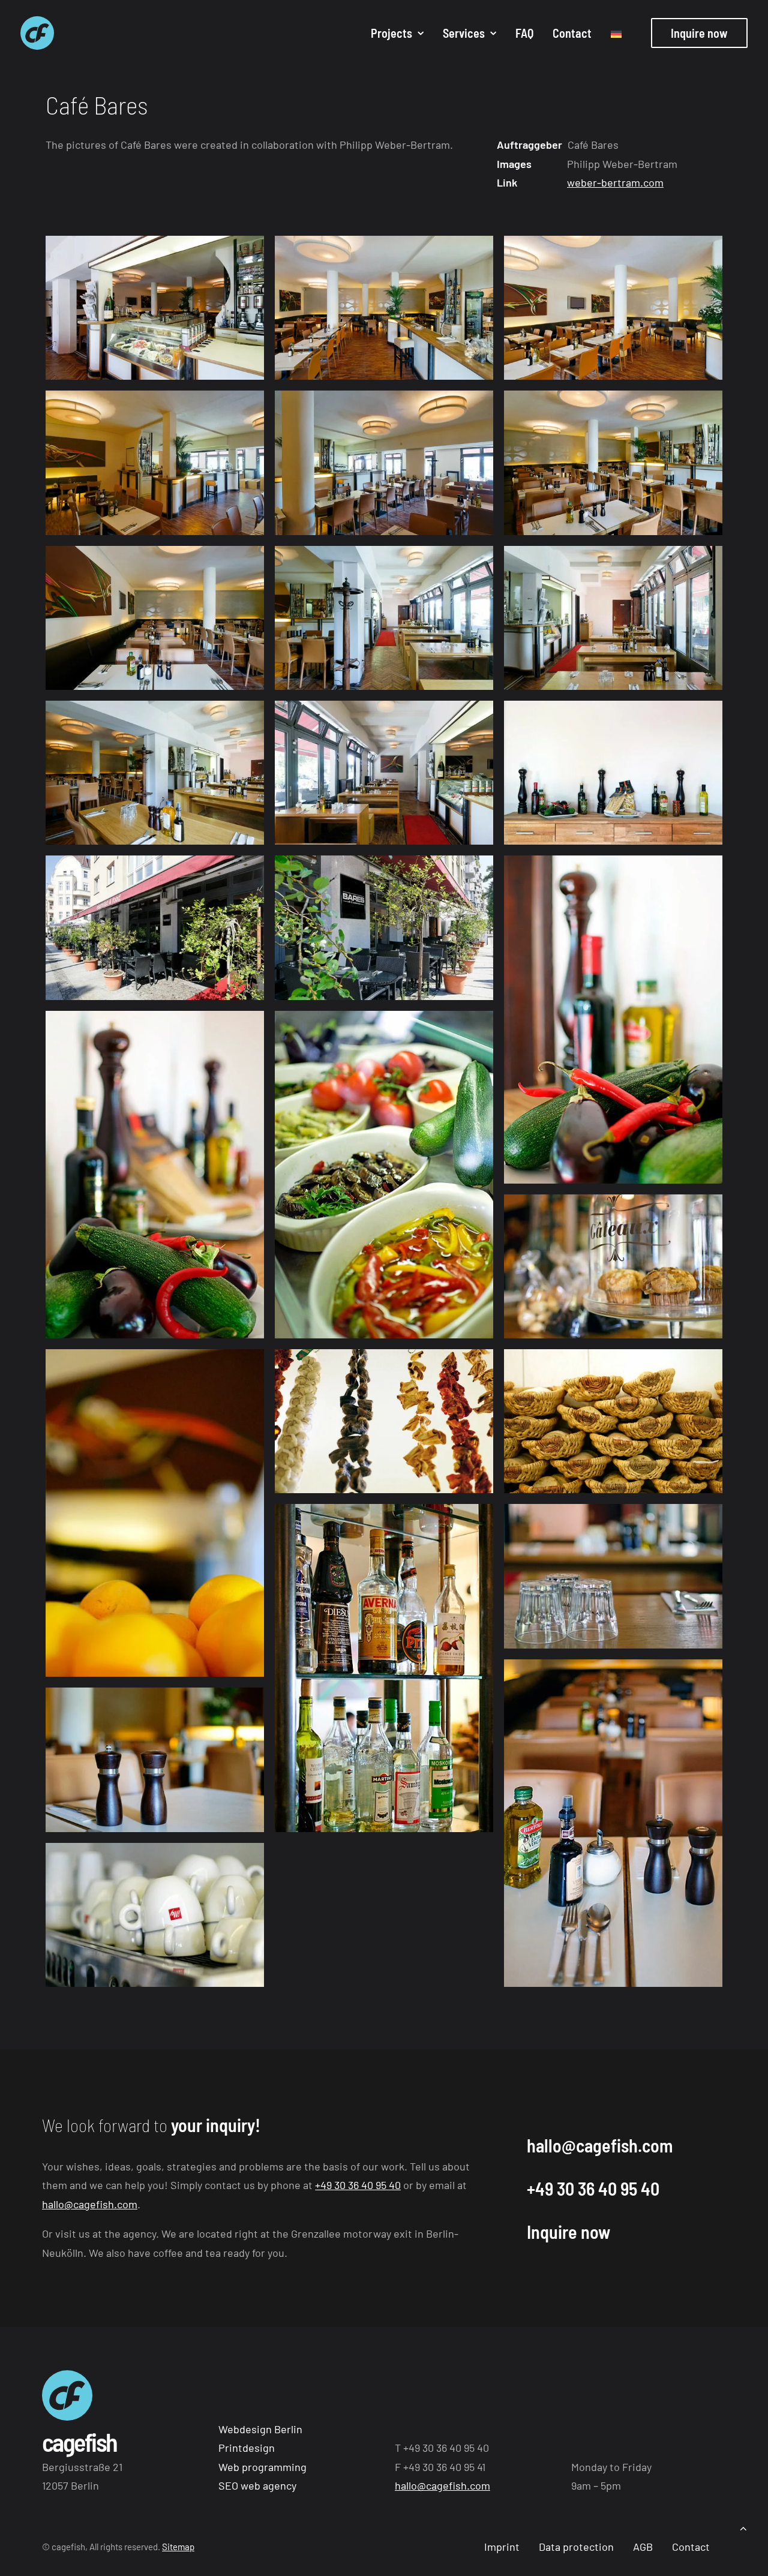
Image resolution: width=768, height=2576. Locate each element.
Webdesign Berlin (260, 2429)
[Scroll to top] (743, 2527)
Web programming (262, 2467)
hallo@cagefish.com (90, 2204)
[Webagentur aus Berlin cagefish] (37, 33)
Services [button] (464, 33)
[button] (155, 308)
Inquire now (568, 2232)
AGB (643, 2547)
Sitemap (178, 2547)
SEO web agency (257, 2485)
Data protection (576, 2547)
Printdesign (247, 2448)
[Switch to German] (612, 34)
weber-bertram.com (615, 182)
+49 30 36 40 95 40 (358, 2185)
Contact (572, 33)
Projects (391, 33)
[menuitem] (397, 33)
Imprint (502, 2547)
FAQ (524, 33)
